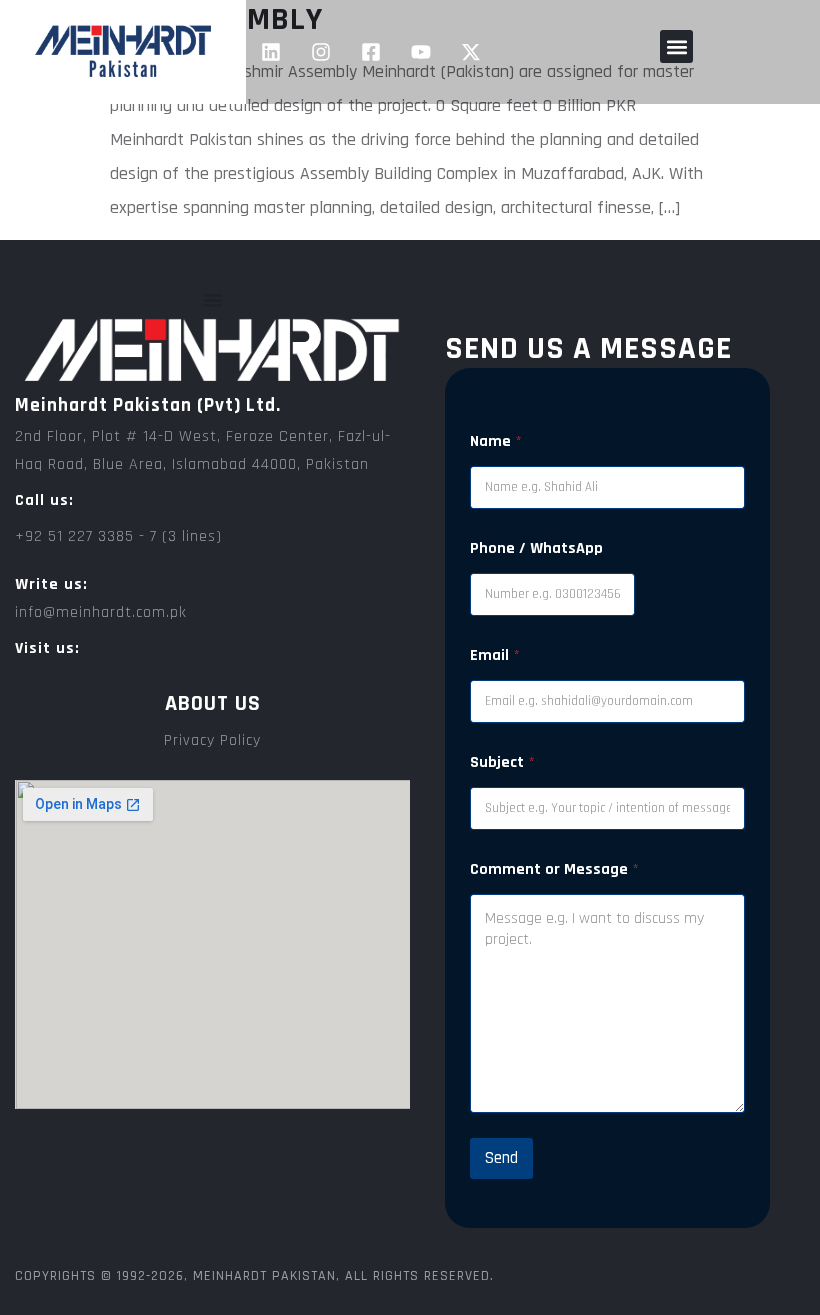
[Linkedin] (271, 52)
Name (496, 441)
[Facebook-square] (371, 52)
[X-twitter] (471, 52)
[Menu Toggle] (213, 300)
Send (501, 1158)
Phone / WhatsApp (536, 548)
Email (495, 655)
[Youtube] (421, 52)
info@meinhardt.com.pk (101, 612)
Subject (502, 762)
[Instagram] (321, 52)
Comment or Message (554, 869)
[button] (676, 46)
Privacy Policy (212, 740)
